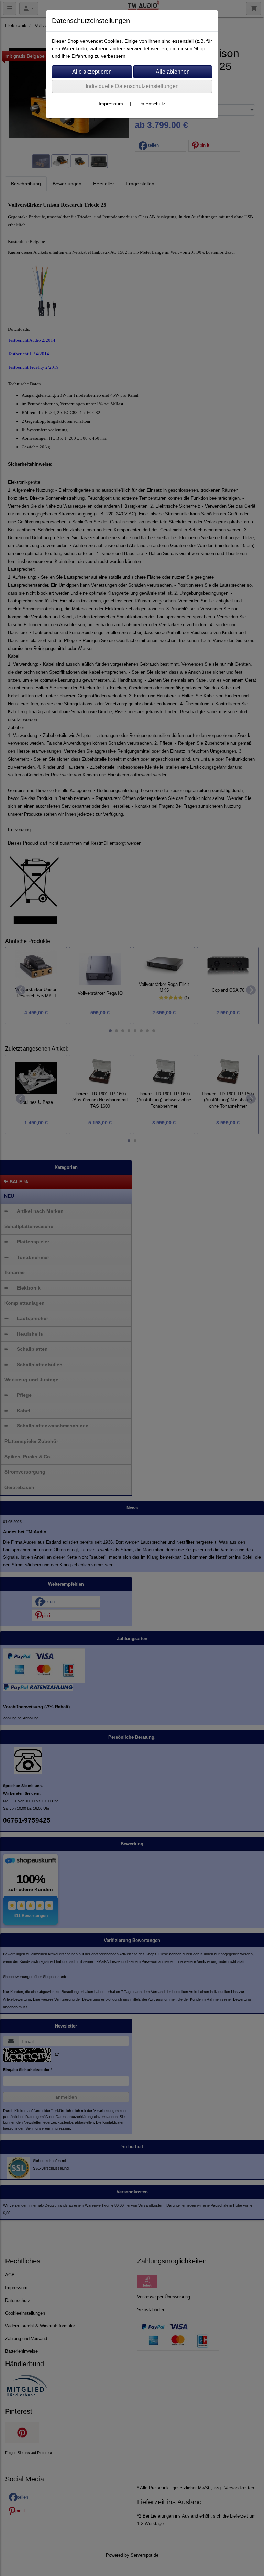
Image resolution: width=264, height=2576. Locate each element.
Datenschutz (152, 104)
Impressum (111, 104)
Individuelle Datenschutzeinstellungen (132, 86)
